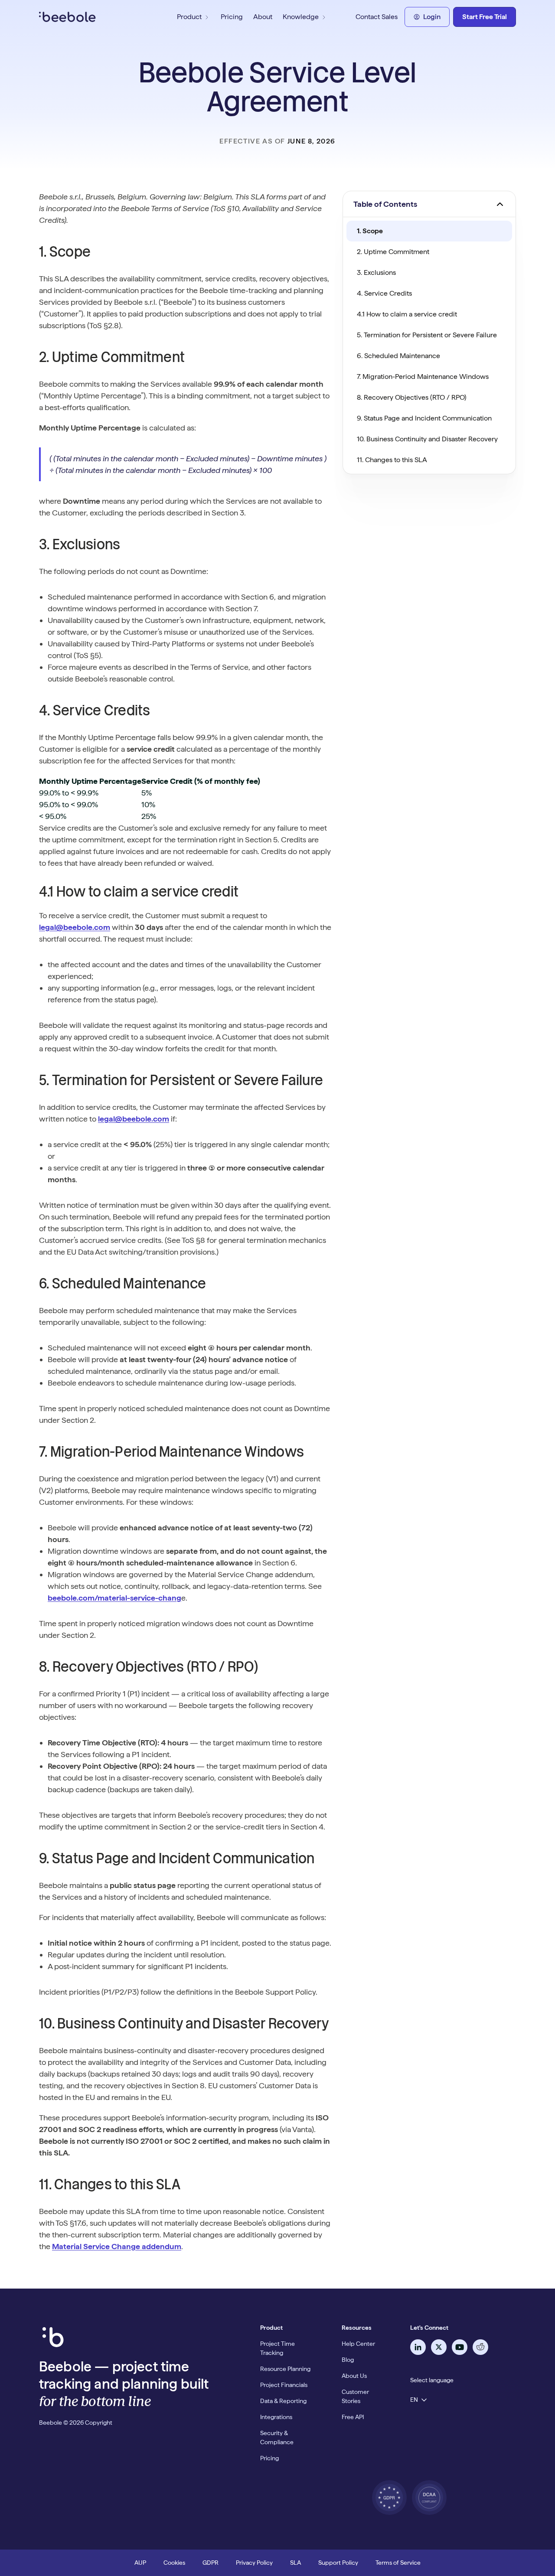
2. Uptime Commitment (393, 252)
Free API (353, 2417)
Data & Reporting (283, 2401)
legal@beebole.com (75, 927)
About (263, 17)
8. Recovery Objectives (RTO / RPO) (412, 397)
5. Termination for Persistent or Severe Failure (427, 335)
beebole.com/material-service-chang (114, 1598)
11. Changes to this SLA (392, 460)
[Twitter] (439, 2347)
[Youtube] (460, 2347)
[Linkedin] (418, 2347)
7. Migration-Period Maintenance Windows (423, 377)
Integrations (276, 2417)
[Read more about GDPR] (389, 2498)
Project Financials (284, 2385)
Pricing (232, 17)
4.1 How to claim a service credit (407, 314)
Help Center (358, 2344)
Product (189, 17)
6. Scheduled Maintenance (398, 356)
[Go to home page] (91, 17)
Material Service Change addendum (117, 2246)
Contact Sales (377, 17)
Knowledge (301, 17)
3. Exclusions (376, 272)
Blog (348, 2360)
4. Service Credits (384, 293)
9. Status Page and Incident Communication (424, 418)
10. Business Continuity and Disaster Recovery (427, 439)
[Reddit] (480, 2347)
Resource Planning (285, 2369)
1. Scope (370, 231)
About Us (354, 2376)
